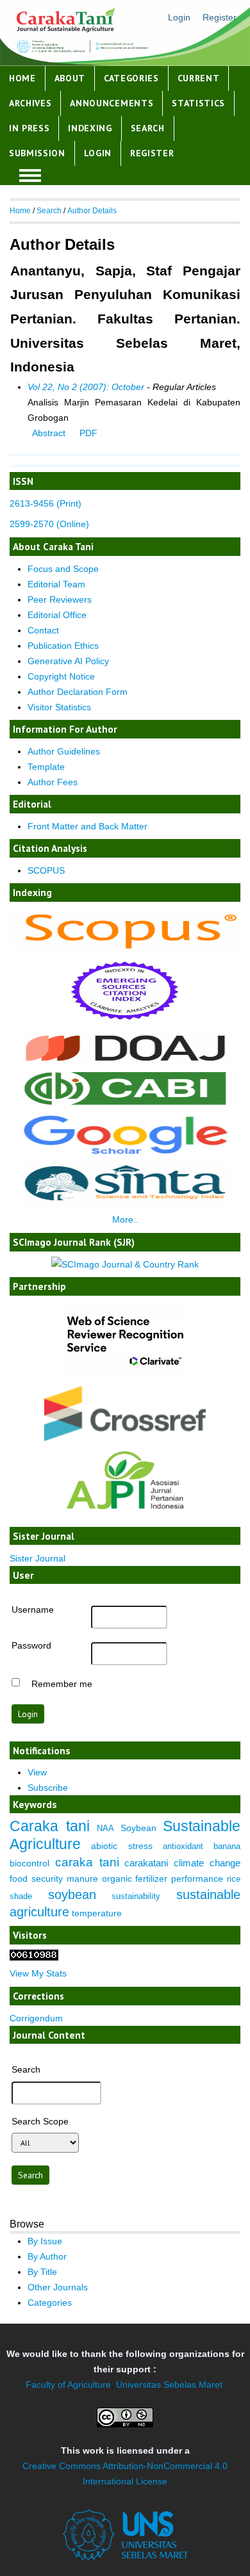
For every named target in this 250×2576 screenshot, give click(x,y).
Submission (37, 153)
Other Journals (58, 2287)
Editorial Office (57, 615)
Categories (131, 78)
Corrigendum (36, 2018)
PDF (88, 433)
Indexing (90, 128)
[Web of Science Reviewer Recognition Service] (125, 1377)
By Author (47, 2256)
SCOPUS (46, 870)
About (70, 78)
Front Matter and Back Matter (88, 826)
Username (33, 1610)
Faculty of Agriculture (68, 2384)
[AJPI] (125, 1518)
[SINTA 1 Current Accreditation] (125, 1203)
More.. (125, 1219)
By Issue (45, 2241)
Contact (43, 630)
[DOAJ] (125, 1061)
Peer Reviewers (60, 599)
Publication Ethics (63, 646)
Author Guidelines (64, 751)
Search (148, 128)
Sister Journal (37, 1558)
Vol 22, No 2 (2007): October (86, 387)
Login (179, 17)
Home (22, 78)
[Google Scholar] (125, 1154)
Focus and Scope (63, 569)
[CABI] (125, 1104)
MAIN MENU (30, 175)
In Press (29, 128)
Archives (30, 103)
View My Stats (38, 1973)
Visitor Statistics (59, 707)
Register (220, 17)
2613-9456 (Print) (46, 503)
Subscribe (48, 1788)
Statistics (198, 103)
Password (31, 1645)
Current (199, 78)
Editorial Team (56, 584)
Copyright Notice (61, 676)
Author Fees (53, 782)
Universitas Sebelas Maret (169, 2384)
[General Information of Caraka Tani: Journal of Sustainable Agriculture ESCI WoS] (125, 1023)
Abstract (49, 433)
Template (46, 767)
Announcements (112, 103)
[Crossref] (125, 1414)
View (37, 1772)
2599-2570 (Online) (49, 524)
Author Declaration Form (78, 692)
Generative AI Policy (68, 661)
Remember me (62, 1683)
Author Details (92, 211)
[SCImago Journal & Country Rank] (125, 1264)
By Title (42, 2272)
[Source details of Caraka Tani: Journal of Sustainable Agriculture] (125, 947)
